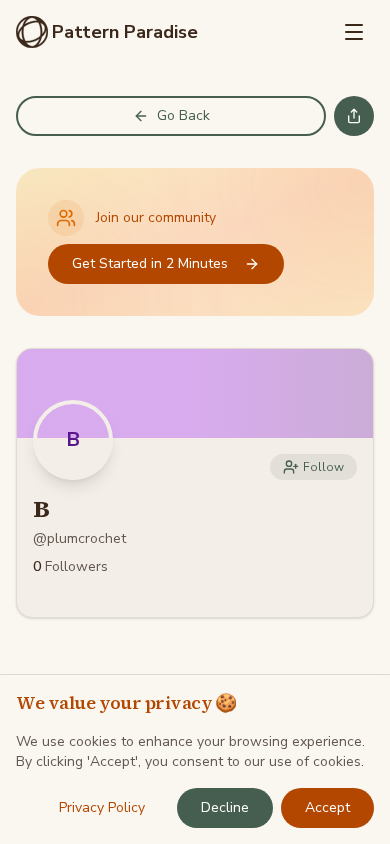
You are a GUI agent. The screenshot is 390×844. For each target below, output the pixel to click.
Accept (327, 807)
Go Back (183, 115)
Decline (225, 807)
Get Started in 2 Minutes (150, 263)
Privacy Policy (102, 807)
